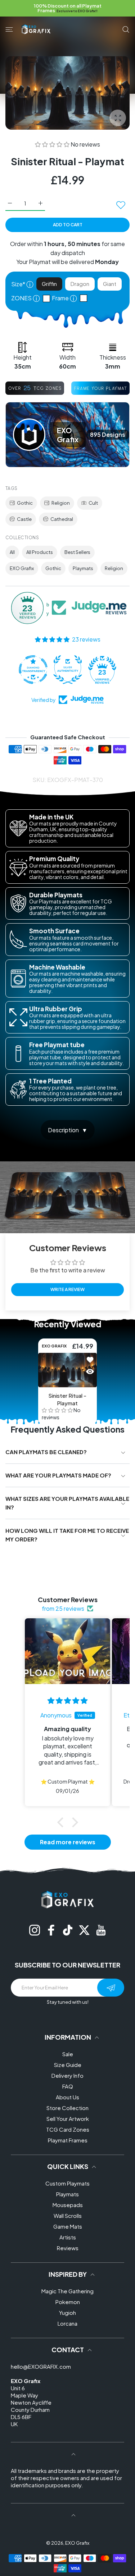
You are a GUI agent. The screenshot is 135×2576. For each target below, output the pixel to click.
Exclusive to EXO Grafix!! (77, 11)
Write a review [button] (67, 1289)
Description (63, 1130)
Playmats (83, 568)
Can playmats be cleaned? (46, 1452)
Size (22, 284)
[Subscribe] (111, 1988)
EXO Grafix (22, 568)
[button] (53, 144)
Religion (61, 503)
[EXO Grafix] (36, 29)
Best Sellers (77, 552)
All (12, 552)
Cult (93, 503)
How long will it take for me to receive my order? (67, 1535)
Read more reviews (68, 1842)
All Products (40, 552)
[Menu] (9, 29)
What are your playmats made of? (58, 1475)
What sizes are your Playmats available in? (67, 1503)
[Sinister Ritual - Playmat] (67, 1370)
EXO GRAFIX (54, 1346)
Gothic (25, 503)
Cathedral (62, 519)
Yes (85, 298)
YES (48, 299)
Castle (24, 519)
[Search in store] (126, 29)
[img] (67, 1701)
